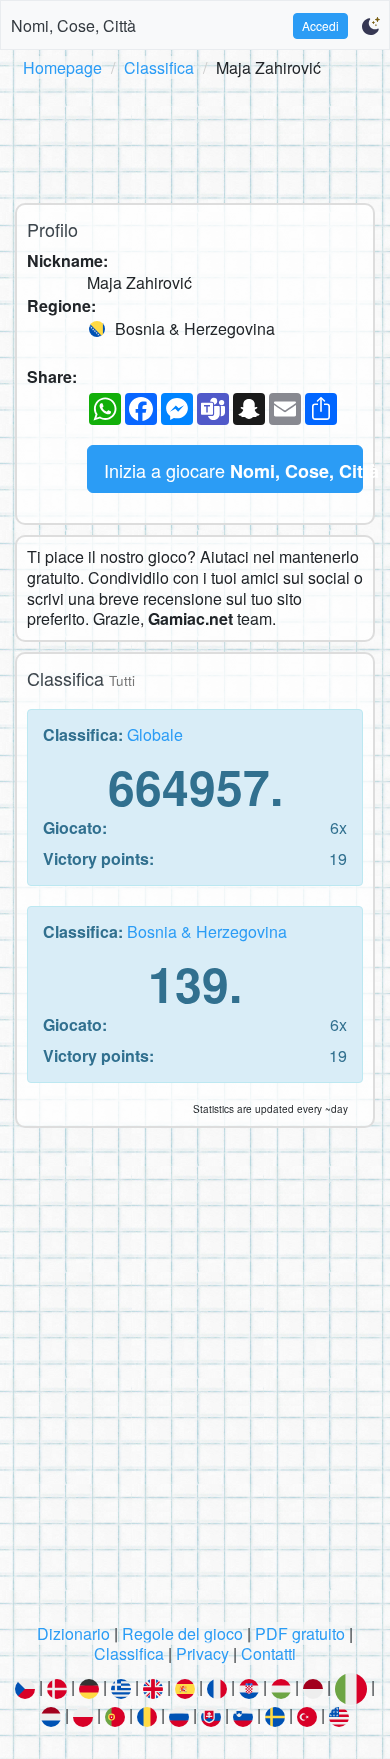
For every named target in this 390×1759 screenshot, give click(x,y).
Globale (155, 734)
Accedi (320, 25)
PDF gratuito (300, 1633)
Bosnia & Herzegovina (207, 931)
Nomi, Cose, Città (73, 25)
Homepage (62, 67)
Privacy (202, 1653)
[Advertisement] (195, 137)
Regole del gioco (182, 1633)
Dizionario (73, 1633)
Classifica (159, 67)
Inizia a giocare (233, 470)
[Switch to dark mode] (370, 26)
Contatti (268, 1653)
